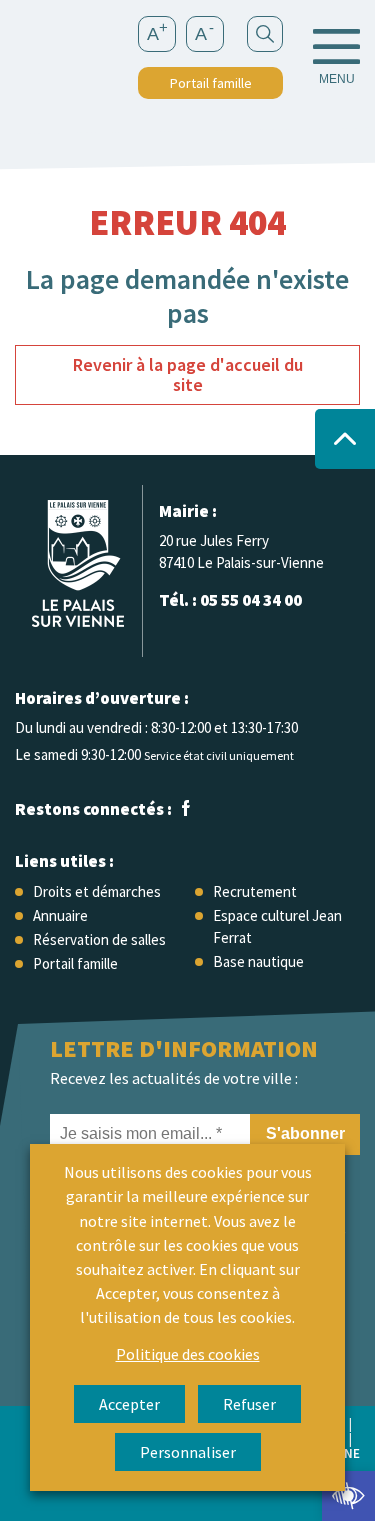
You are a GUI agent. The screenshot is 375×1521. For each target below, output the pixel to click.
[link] (348, 1496)
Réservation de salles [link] (99, 939)
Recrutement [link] (255, 891)
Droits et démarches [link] (97, 891)
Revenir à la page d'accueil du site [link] (188, 374)
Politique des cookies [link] (188, 1354)
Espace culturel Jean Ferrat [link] (277, 926)
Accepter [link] (129, 1404)
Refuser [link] (249, 1404)
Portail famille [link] (211, 83)
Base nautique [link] (258, 961)
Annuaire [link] (60, 915)
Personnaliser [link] (188, 1452)
